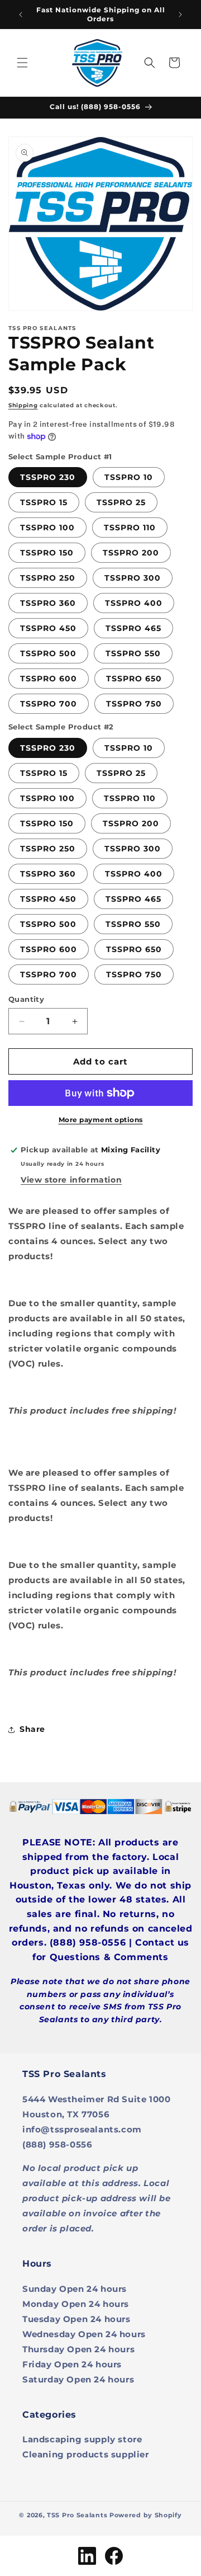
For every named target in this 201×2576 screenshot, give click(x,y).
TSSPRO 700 (49, 704)
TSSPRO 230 (48, 477)
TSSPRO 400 (134, 603)
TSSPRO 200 (131, 553)
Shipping (23, 405)
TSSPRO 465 (133, 628)
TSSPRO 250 (48, 578)
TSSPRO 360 (48, 603)
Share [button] (32, 1729)
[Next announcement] (180, 15)
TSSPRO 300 (133, 578)
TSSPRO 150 (47, 553)
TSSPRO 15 (44, 502)
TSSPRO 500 (48, 653)
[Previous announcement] (21, 15)
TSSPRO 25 (121, 502)
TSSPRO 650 (134, 679)
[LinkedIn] (87, 2556)
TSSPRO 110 (130, 528)
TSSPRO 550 (133, 653)
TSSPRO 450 (48, 628)
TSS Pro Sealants (77, 2515)
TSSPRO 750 (134, 704)
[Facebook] (114, 2556)
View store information (71, 1180)
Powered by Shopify (146, 2515)
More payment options (101, 1120)
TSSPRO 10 (129, 477)
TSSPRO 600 (49, 679)
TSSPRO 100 (47, 528)
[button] (22, 63)
